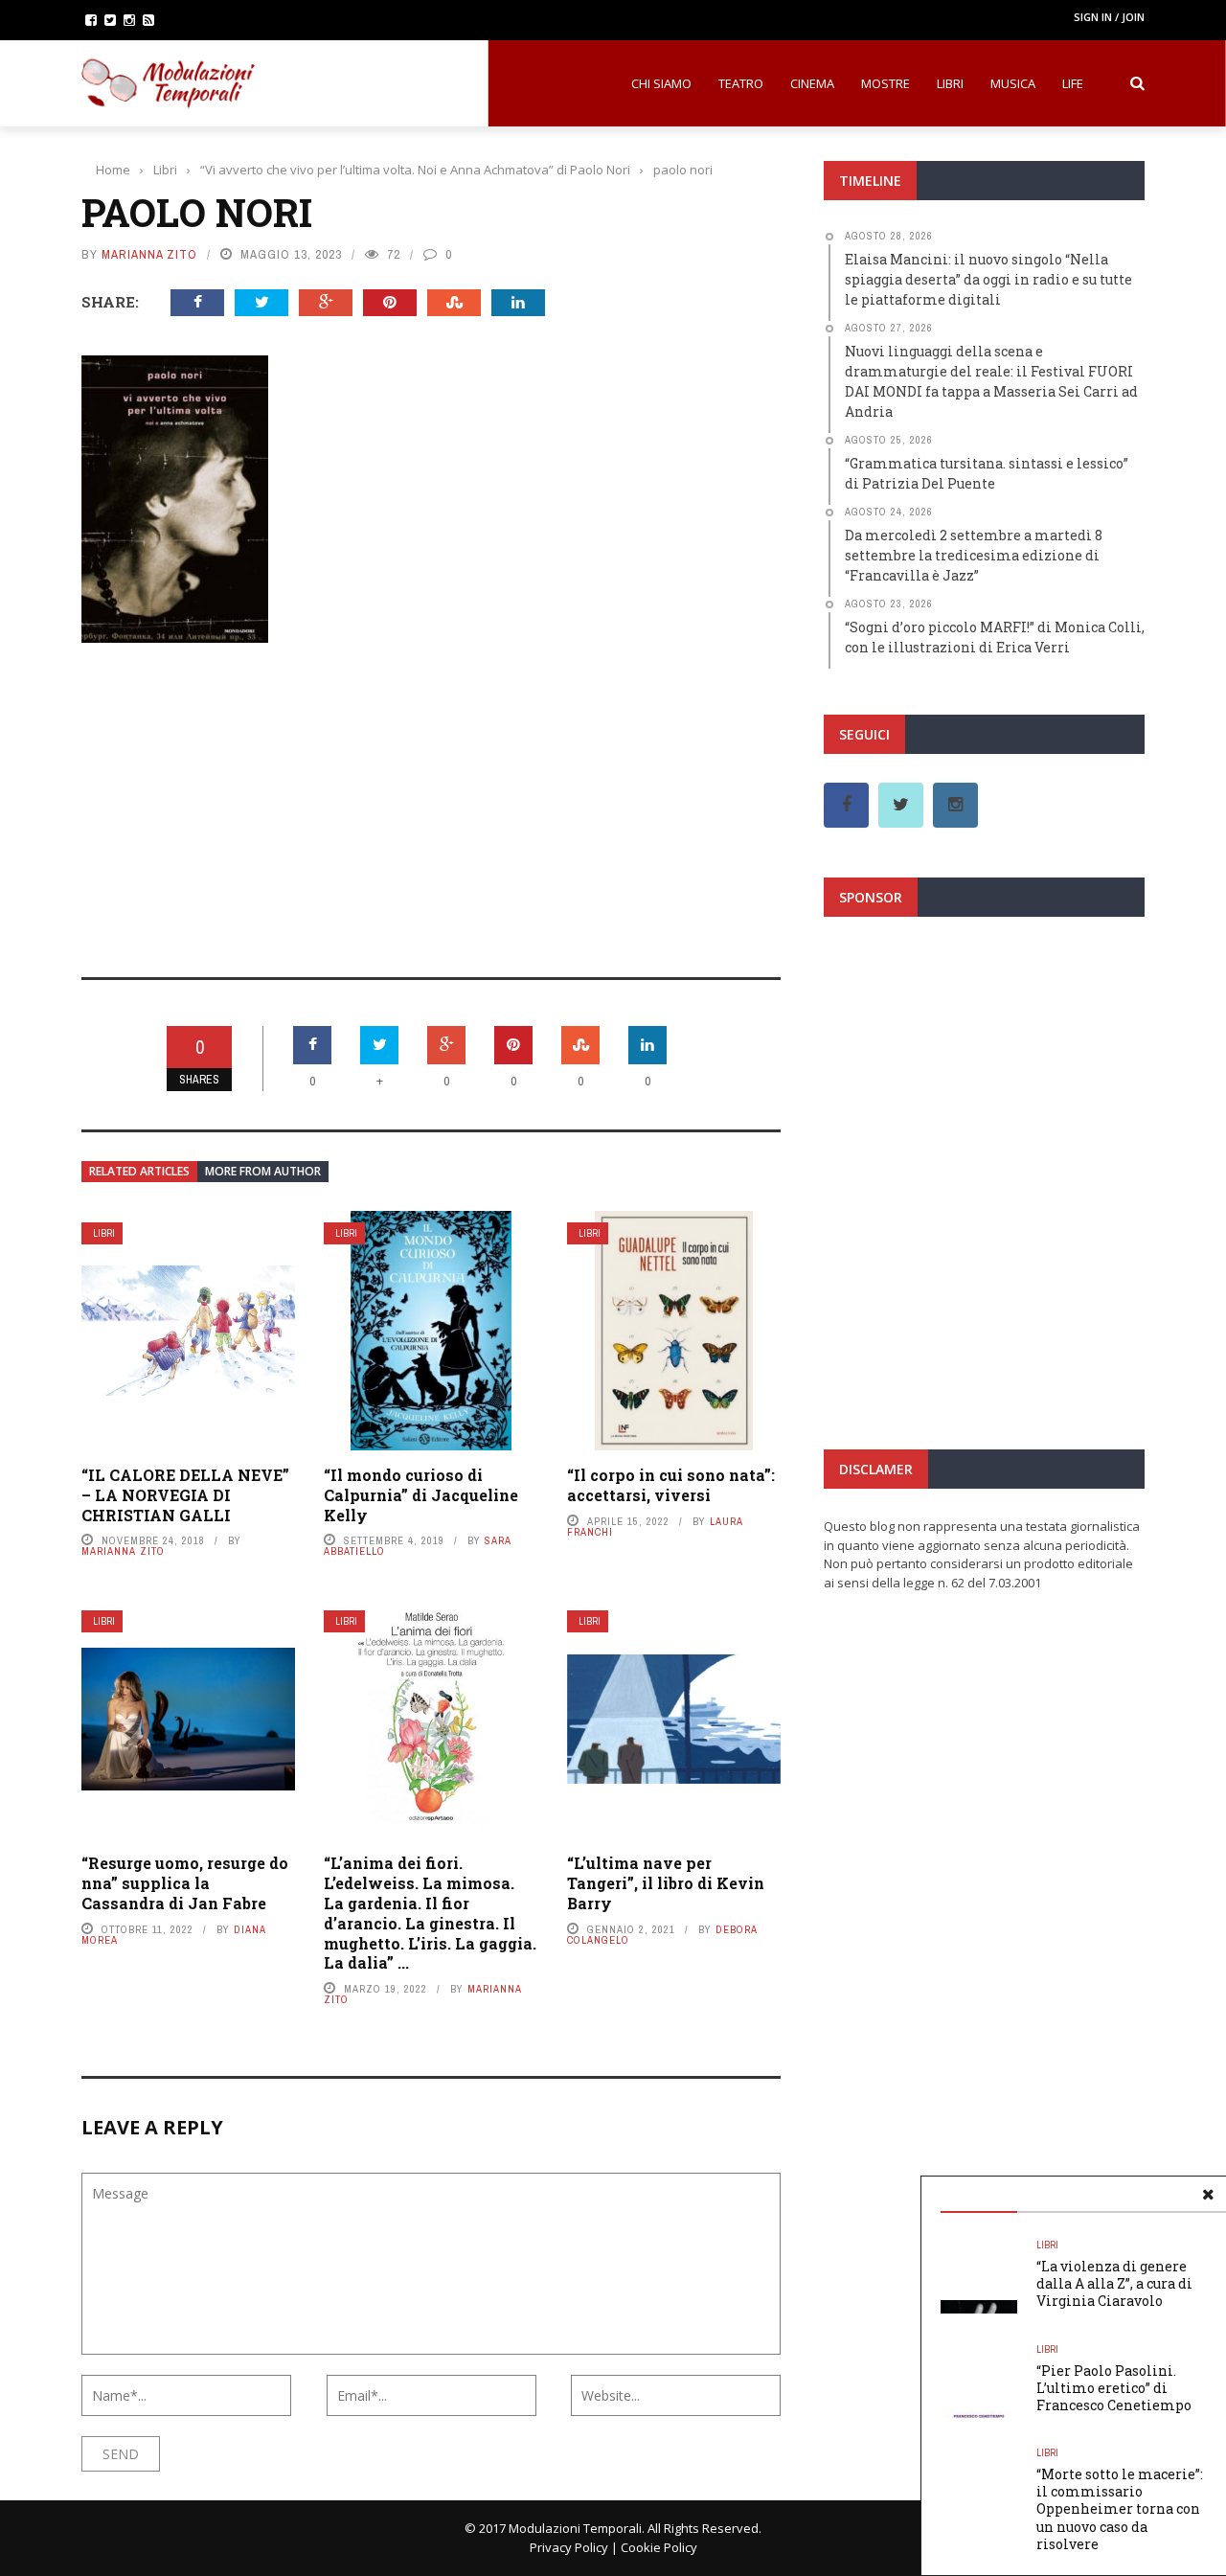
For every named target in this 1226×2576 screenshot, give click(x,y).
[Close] (1208, 2195)
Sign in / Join (1109, 17)
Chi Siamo (661, 83)
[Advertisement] (431, 797)
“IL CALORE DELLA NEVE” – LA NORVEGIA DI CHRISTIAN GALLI (185, 1495)
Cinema (812, 83)
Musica (1013, 83)
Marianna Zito (149, 254)
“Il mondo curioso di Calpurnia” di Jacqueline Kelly (421, 1495)
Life (1073, 83)
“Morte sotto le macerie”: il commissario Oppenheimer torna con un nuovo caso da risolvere (1120, 2509)
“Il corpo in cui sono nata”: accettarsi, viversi (671, 1485)
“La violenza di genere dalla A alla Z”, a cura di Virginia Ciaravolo (1114, 2283)
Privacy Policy (569, 2547)
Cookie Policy (659, 2547)
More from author (263, 1171)
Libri (950, 83)
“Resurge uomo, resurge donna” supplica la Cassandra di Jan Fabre (185, 1883)
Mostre (885, 83)
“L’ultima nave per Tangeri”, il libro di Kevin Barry (666, 1883)
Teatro (741, 83)
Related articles (139, 1171)
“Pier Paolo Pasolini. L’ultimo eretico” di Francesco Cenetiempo (1115, 2388)
